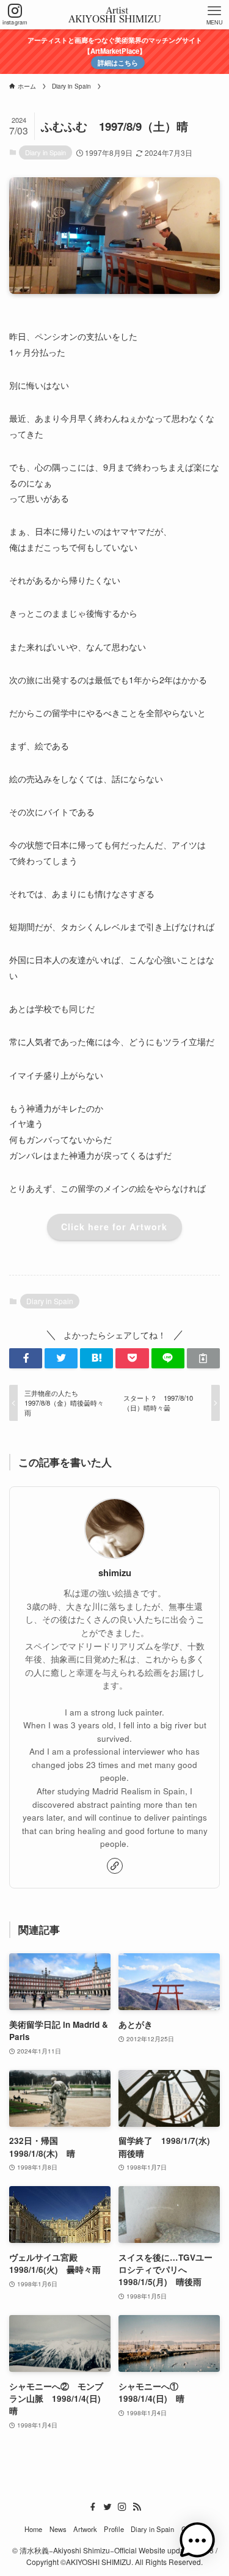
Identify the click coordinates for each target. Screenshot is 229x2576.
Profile (114, 2529)
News (58, 2529)
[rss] (137, 2507)
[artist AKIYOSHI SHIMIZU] (115, 15)
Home (33, 2529)
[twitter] (107, 2507)
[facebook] (93, 2507)
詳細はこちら (118, 63)
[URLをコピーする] (203, 1358)
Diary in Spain (45, 152)
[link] (115, 1866)
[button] (26, 1358)
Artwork (85, 2529)
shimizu (115, 1573)
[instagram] (122, 2507)
